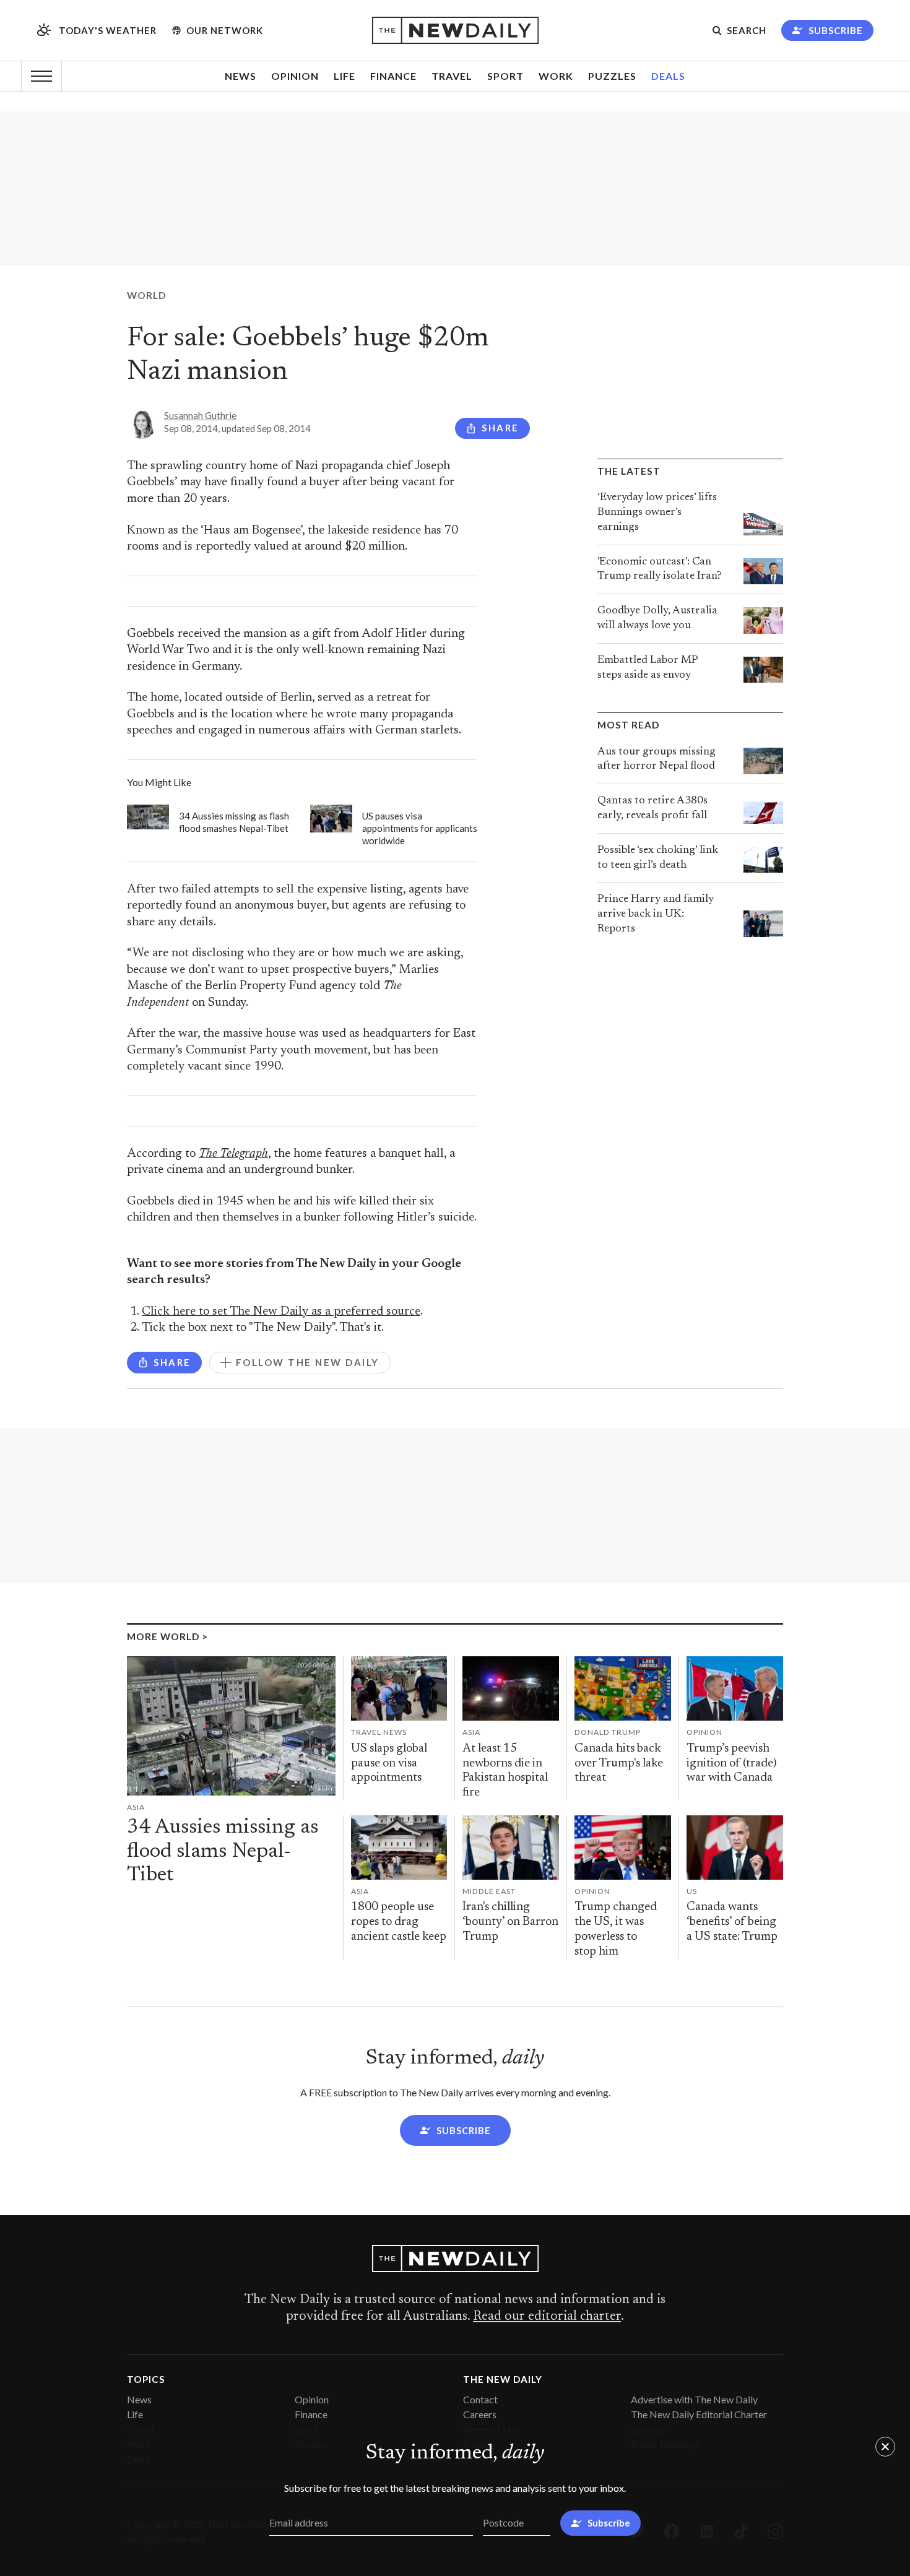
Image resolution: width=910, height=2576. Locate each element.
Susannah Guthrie (200, 415)
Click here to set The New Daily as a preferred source (281, 1312)
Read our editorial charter (547, 2317)
